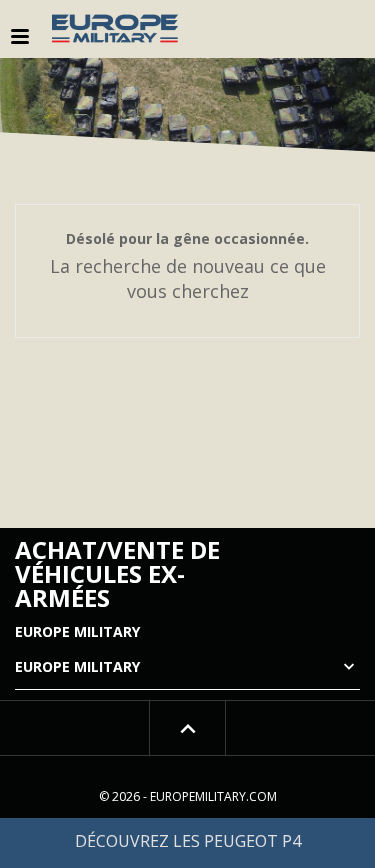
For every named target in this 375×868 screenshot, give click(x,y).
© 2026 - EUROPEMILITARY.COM (188, 796)
